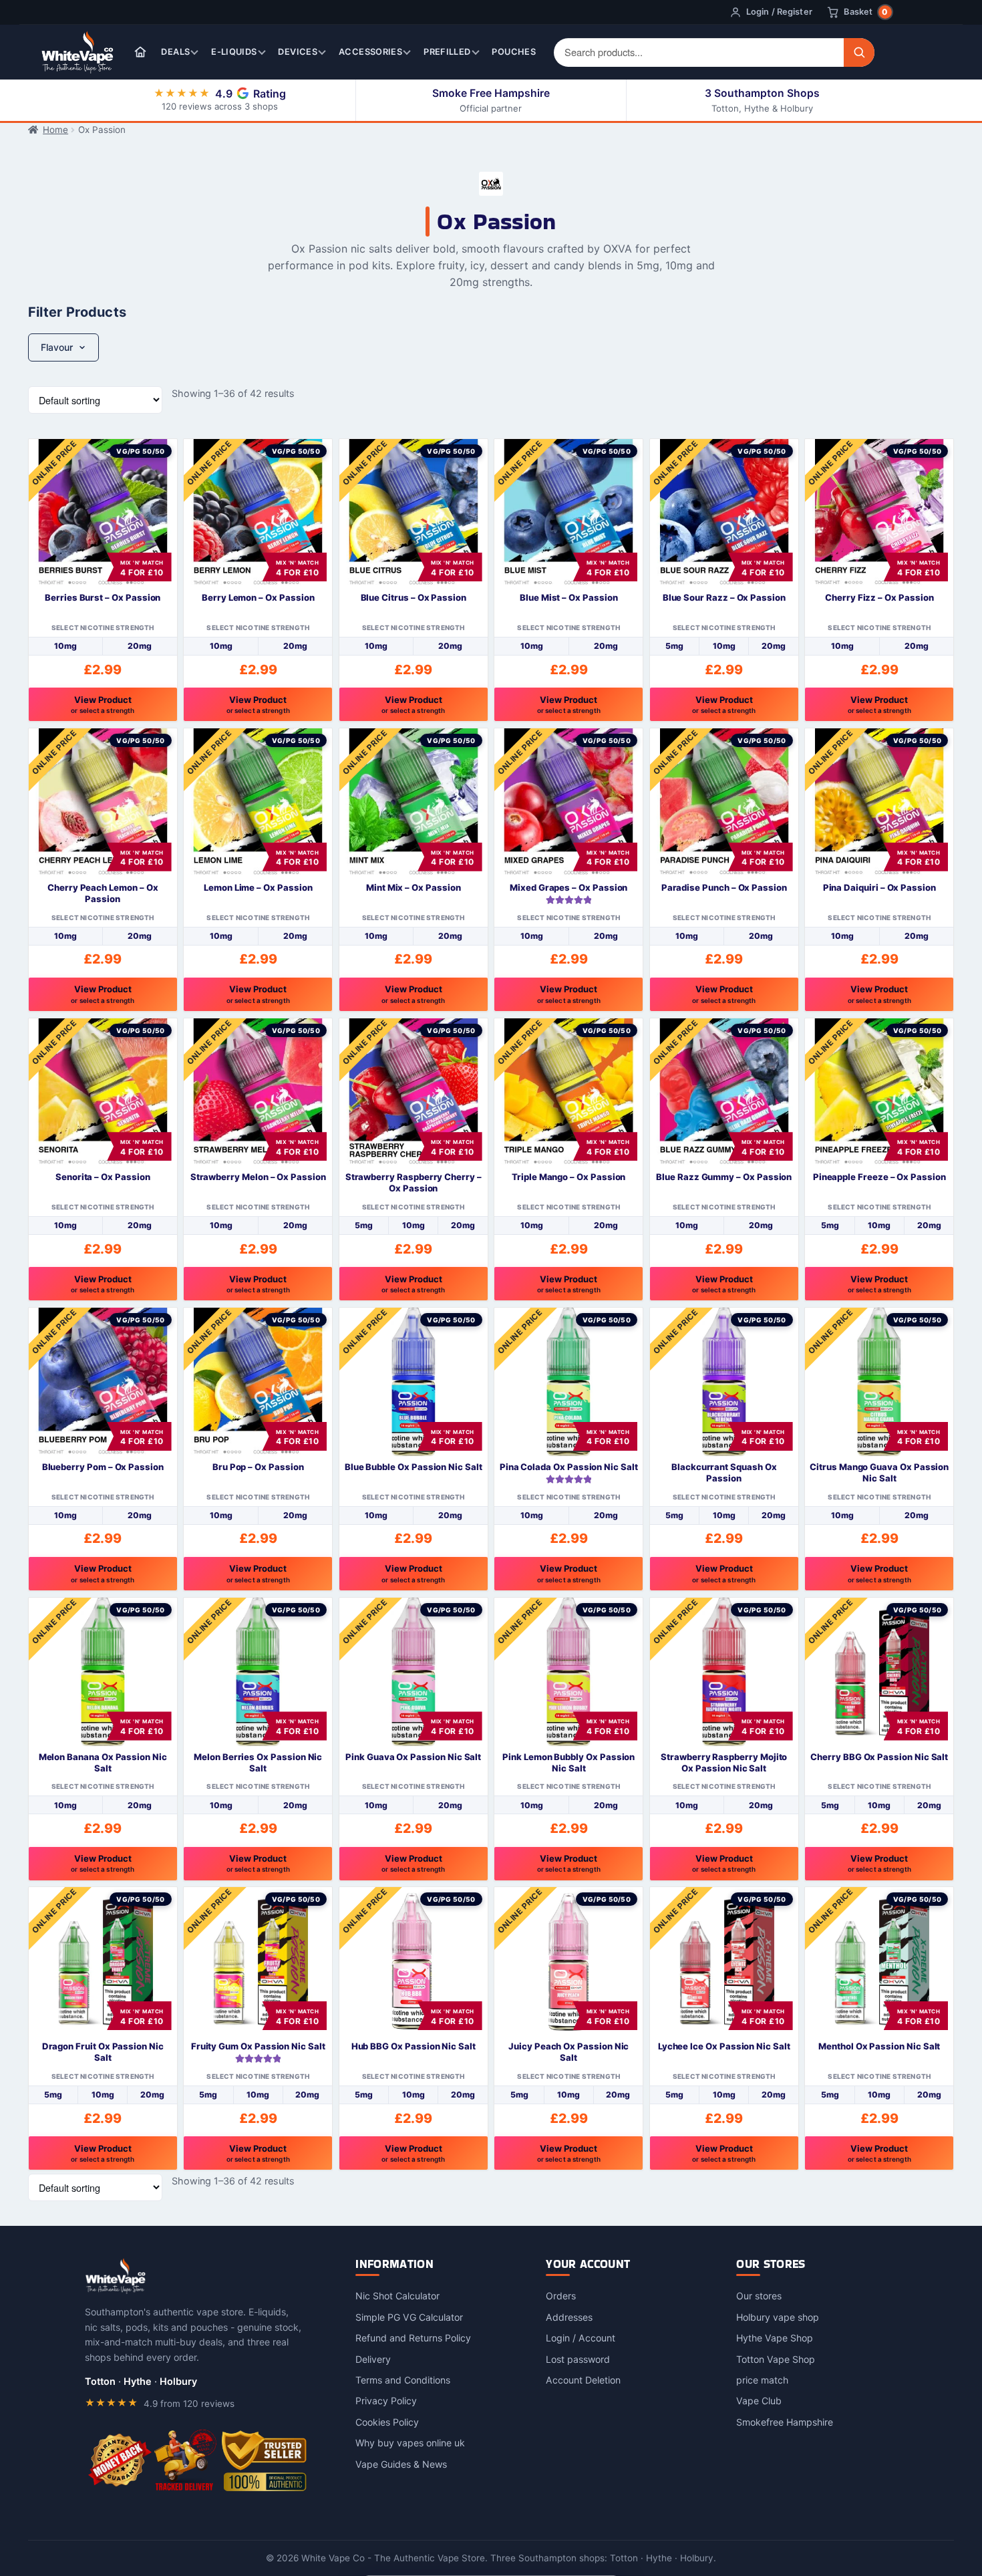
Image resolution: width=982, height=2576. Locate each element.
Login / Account (581, 2338)
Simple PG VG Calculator (409, 2316)
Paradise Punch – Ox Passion (724, 887)
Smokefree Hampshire (785, 2421)
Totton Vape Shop (776, 2358)
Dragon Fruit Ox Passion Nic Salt (103, 2052)
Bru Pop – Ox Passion (258, 1467)
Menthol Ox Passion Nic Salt (879, 2046)
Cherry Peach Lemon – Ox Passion (103, 893)
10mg (65, 646)
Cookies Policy (387, 2421)
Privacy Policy (386, 2401)
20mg (140, 646)
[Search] (859, 52)
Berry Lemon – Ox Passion (258, 597)
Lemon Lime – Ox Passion (258, 887)
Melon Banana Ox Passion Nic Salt (103, 1762)
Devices (298, 52)
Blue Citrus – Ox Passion (414, 597)
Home (55, 130)
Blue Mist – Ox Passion (569, 597)
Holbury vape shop (778, 2316)
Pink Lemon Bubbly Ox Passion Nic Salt (568, 1762)
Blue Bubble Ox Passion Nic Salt (414, 1467)
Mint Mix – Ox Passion (414, 887)
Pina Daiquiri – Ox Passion (879, 887)
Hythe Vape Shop (775, 2338)
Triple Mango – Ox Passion (568, 1177)
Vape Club (759, 2401)
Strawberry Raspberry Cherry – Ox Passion (414, 1182)
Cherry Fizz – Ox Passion (879, 597)
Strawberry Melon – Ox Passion (258, 1177)
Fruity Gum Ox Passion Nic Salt (258, 2046)
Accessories (370, 52)
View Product (103, 704)
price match (762, 2380)
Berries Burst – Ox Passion (103, 597)
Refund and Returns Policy (413, 2338)
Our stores (759, 2296)
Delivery (373, 2358)
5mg (674, 646)
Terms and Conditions (403, 2380)
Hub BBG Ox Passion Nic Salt (414, 2046)
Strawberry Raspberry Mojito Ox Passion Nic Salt (724, 1762)
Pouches (514, 52)
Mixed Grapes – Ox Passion (568, 887)
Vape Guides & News (401, 2463)
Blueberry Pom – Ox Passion (103, 1467)
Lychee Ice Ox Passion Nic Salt (724, 2046)
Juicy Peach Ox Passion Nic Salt (568, 2052)
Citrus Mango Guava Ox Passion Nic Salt (879, 1472)
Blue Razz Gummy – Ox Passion (724, 1177)
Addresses (569, 2316)
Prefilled (447, 52)
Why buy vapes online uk (410, 2443)
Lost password (578, 2358)
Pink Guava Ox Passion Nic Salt (413, 1757)
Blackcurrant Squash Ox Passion (724, 1472)
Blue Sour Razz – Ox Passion (724, 597)
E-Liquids (234, 52)
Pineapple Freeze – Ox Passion (879, 1177)
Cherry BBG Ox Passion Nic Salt (879, 1757)
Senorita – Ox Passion (103, 1177)
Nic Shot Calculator (397, 2296)
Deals (175, 52)
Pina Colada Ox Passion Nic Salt (569, 1467)
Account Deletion (583, 2380)
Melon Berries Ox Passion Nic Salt (258, 1762)
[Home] (140, 52)
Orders (561, 2296)
